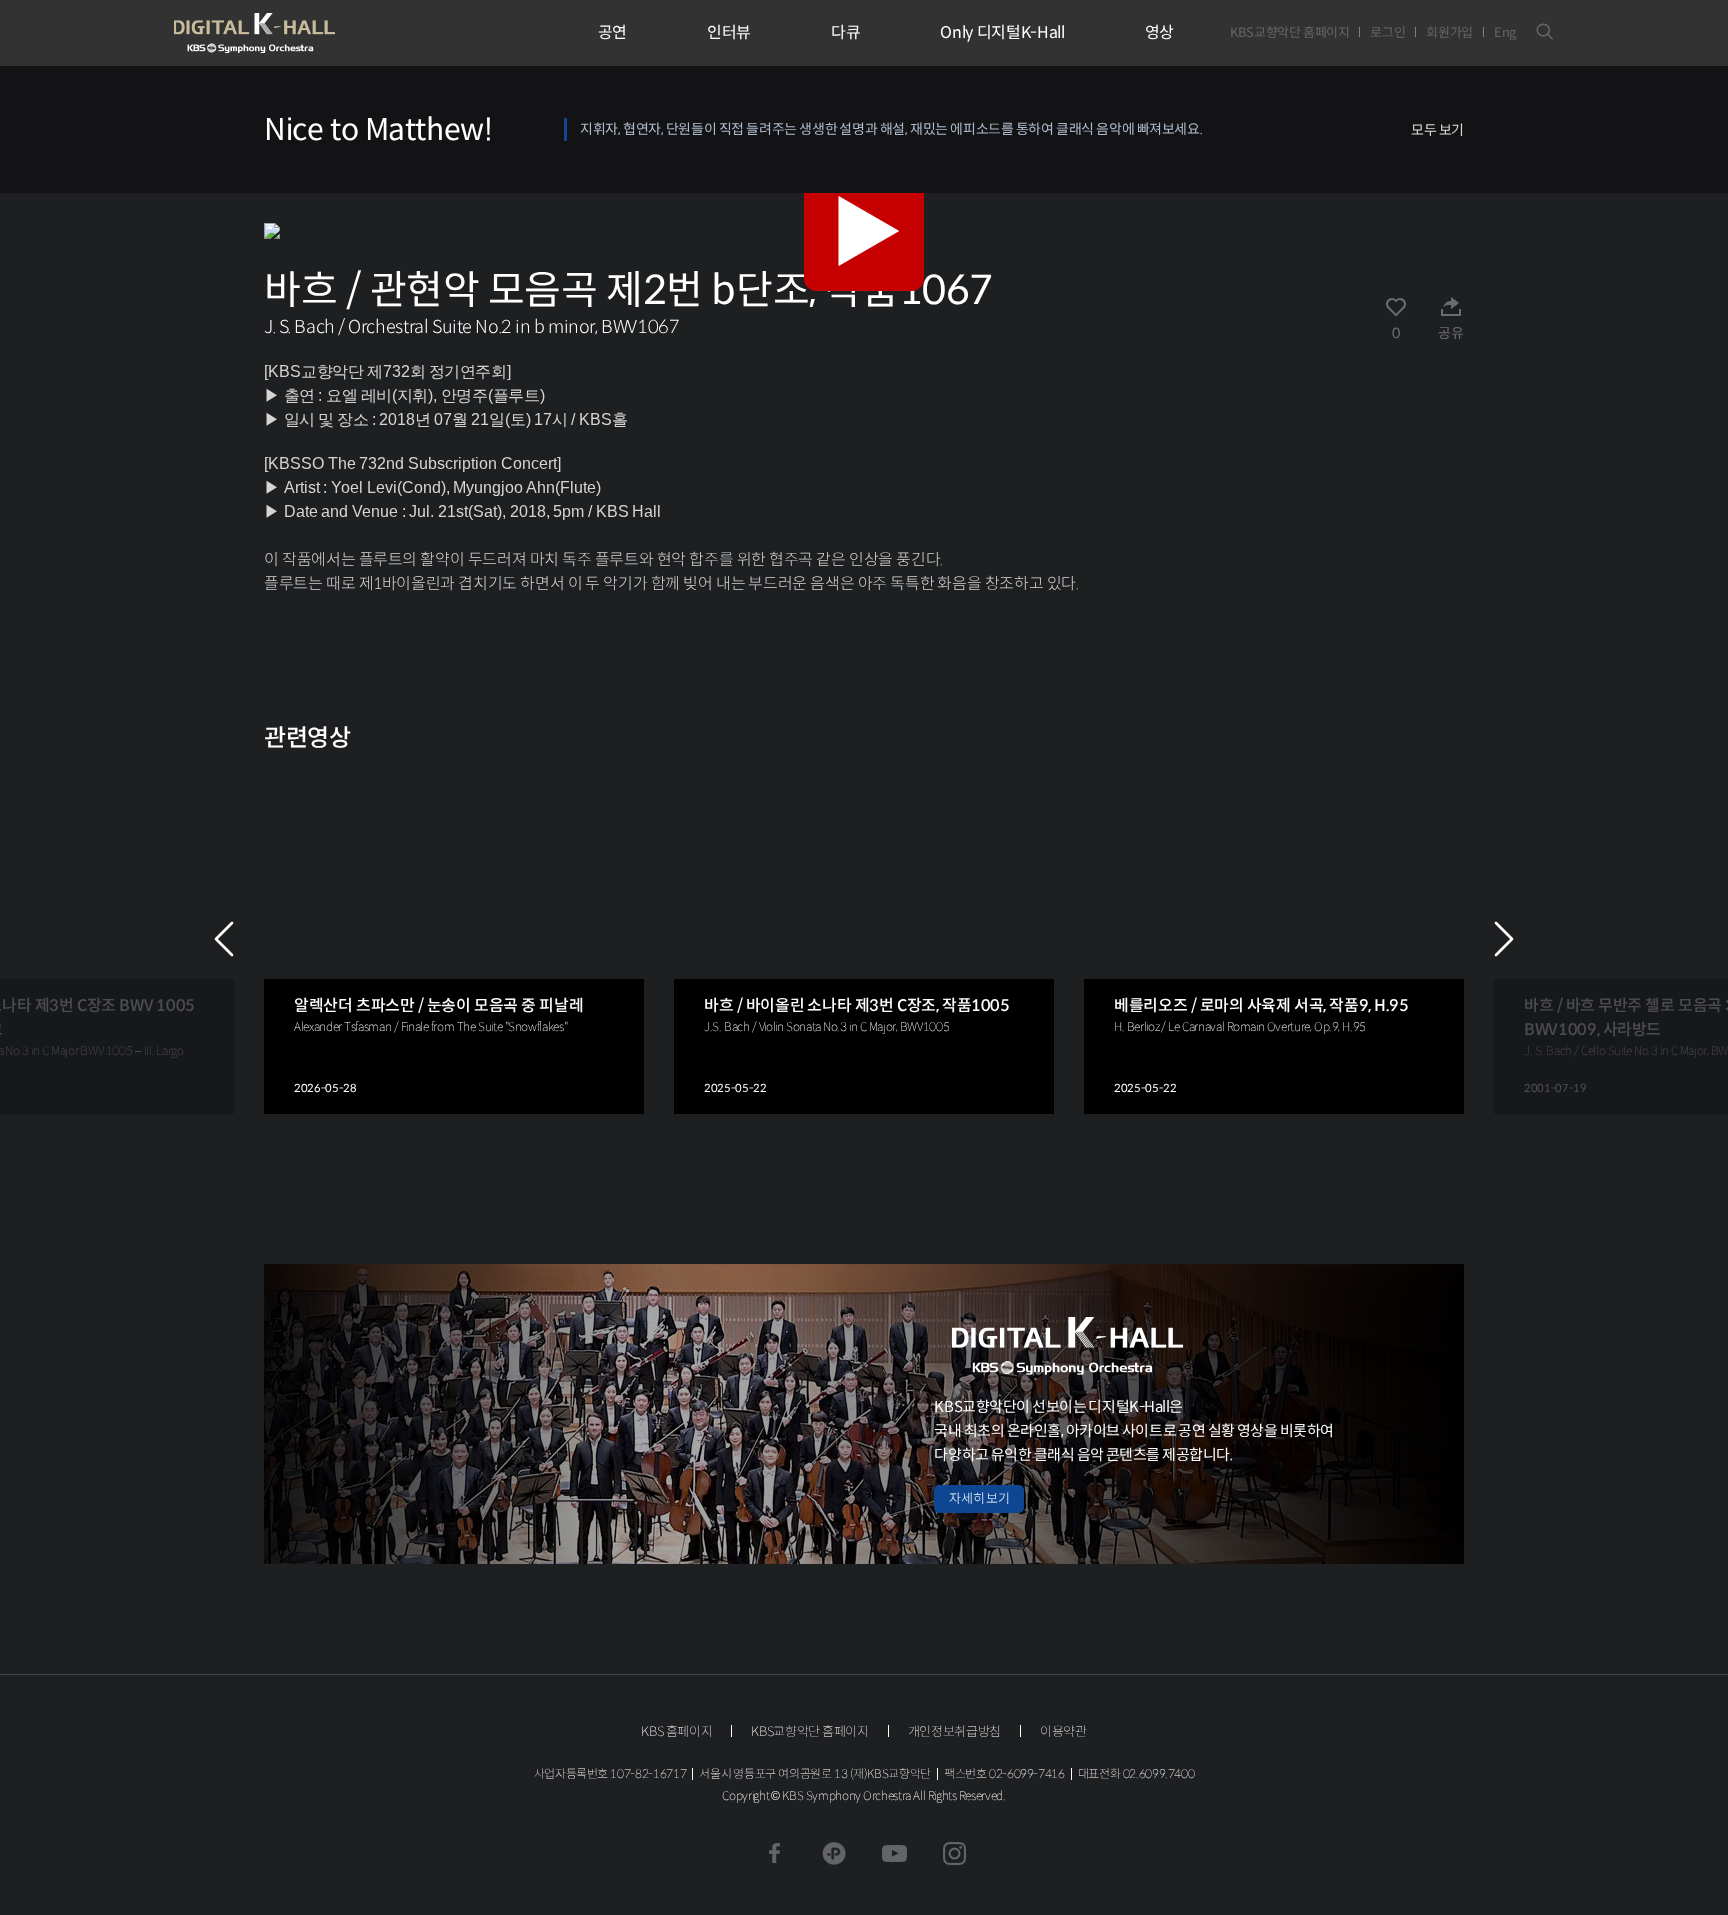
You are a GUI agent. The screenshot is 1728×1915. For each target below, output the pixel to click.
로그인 (1387, 32)
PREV (224, 939)
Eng (1505, 32)
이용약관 (1063, 1731)
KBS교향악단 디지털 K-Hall (301, 33)
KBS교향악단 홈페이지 (1289, 32)
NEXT (1504, 939)
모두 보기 (1437, 130)
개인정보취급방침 (954, 1731)
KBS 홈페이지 (676, 1731)
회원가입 (1449, 32)
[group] (454, 939)
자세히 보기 (979, 1498)
